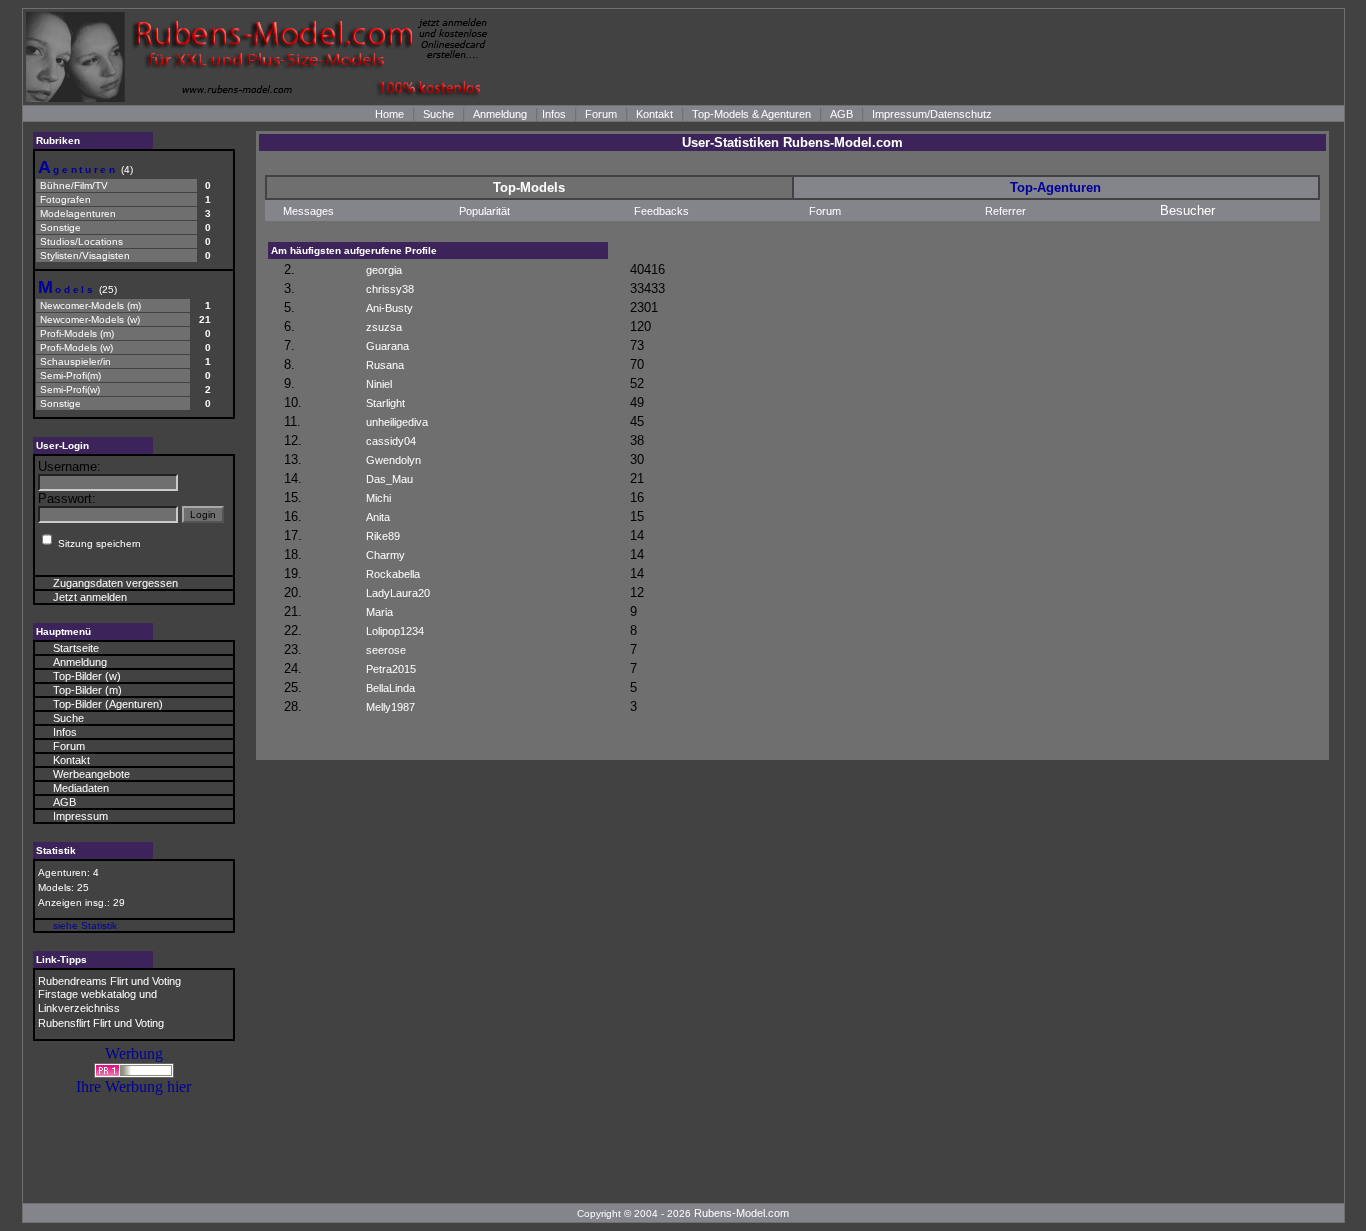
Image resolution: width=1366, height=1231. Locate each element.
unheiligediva (397, 422)
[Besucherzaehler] (134, 1072)
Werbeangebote (91, 774)
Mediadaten (81, 788)
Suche (438, 114)
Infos (554, 114)
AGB (841, 114)
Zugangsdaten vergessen (115, 583)
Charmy (385, 555)
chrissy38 (390, 289)
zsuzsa (384, 327)
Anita (378, 517)
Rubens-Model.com (741, 1213)
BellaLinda (390, 688)
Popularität (484, 211)
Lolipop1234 (395, 631)
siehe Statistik (85, 925)
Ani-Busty (389, 308)
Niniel (379, 384)
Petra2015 (391, 669)
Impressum (80, 816)
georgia (384, 270)
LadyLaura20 (398, 593)
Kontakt (654, 114)
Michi (378, 498)
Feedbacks (661, 211)
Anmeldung (500, 114)
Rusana (385, 365)
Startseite (76, 648)
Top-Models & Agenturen (751, 114)
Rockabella (393, 574)
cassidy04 (391, 441)
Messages (308, 211)
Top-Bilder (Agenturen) (108, 704)
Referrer (1005, 211)
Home (389, 114)
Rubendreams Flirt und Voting (109, 981)
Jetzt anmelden (90, 597)
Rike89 (383, 536)
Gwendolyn (393, 460)
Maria (379, 612)
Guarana (387, 346)
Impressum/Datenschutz (932, 114)
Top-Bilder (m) (87, 690)
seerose (386, 650)
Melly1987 (390, 707)
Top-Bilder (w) (87, 676)
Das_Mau (389, 479)
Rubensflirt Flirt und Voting (101, 1023)
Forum (601, 114)
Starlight (385, 403)
